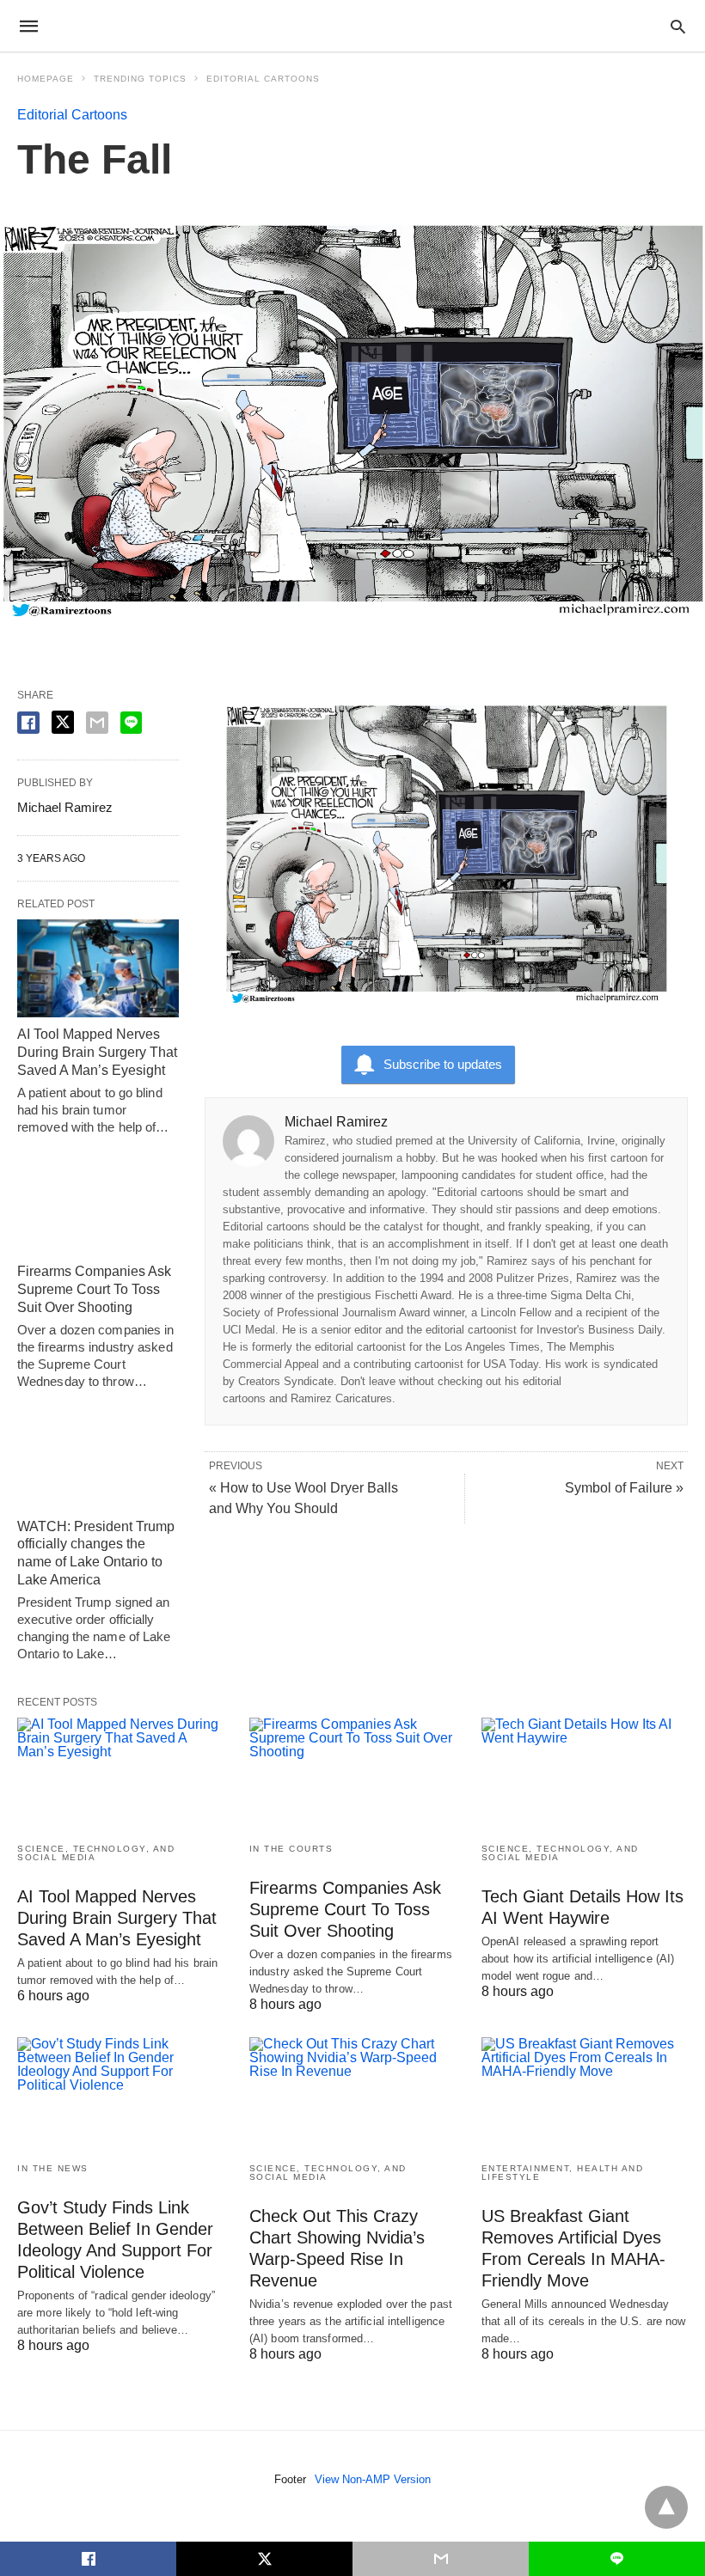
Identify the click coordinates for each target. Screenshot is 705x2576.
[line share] (131, 723)
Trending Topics (140, 79)
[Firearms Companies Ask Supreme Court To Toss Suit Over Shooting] (98, 1206)
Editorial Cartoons (263, 79)
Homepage (46, 79)
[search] (678, 26)
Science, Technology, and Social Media (96, 1853)
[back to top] (666, 2507)
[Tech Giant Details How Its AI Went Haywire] (585, 1773)
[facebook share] (28, 723)
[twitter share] (63, 722)
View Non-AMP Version (373, 2479)
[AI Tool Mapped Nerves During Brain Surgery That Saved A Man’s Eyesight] (98, 969)
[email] (441, 2559)
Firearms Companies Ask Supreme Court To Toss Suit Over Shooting (94, 1289)
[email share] (97, 723)
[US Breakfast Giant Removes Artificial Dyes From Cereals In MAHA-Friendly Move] (585, 2093)
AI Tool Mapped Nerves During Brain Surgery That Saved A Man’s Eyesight (97, 1052)
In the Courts (291, 1849)
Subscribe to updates (443, 1064)
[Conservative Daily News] (352, 26)
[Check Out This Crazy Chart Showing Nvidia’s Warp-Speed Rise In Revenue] (352, 2093)
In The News (53, 2168)
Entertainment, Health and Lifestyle (563, 2173)
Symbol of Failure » (624, 1488)
